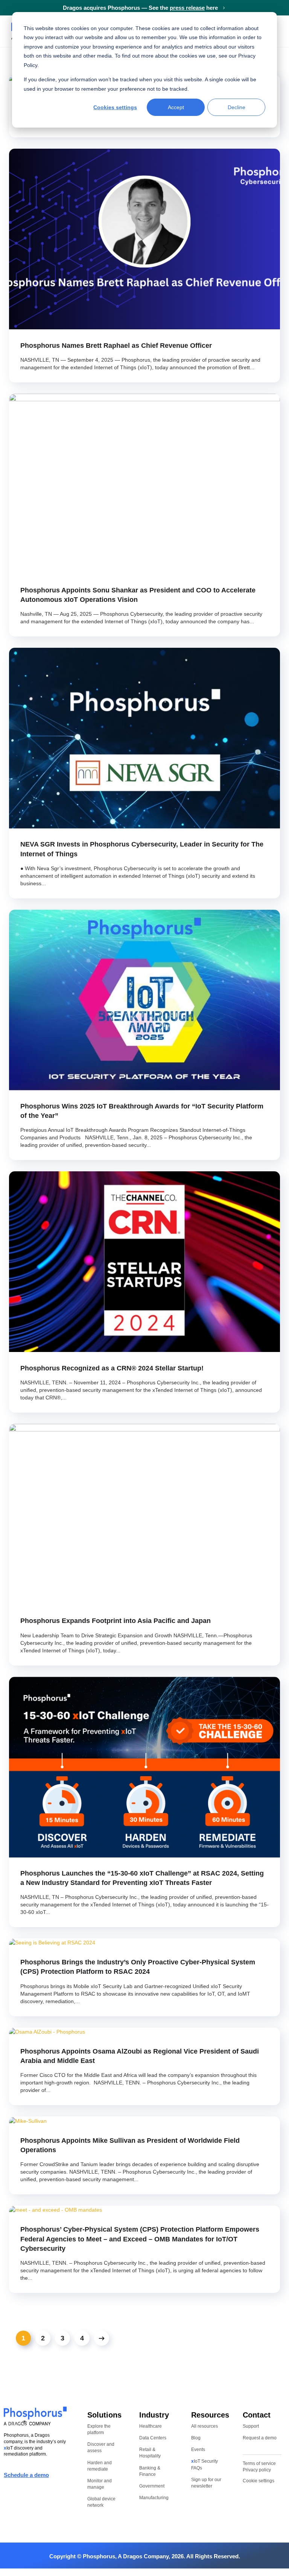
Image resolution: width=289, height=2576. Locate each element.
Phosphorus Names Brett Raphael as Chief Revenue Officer (116, 346)
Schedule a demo (26, 2475)
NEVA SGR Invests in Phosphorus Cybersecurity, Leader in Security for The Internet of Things (142, 849)
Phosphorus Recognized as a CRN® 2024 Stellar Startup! (112, 1368)
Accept (176, 107)
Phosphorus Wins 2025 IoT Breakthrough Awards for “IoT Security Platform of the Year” (142, 1111)
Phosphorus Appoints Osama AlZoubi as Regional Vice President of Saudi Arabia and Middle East (140, 2056)
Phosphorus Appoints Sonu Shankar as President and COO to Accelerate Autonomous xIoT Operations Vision (138, 595)
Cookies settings (115, 107)
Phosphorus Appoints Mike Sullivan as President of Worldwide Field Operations (130, 2145)
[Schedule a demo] (63, 2476)
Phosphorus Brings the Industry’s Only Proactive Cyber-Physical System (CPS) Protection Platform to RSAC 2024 (138, 1967)
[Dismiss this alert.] (284, 7)
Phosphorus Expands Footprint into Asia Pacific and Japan (116, 1621)
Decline (237, 107)
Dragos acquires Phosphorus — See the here (141, 8)
